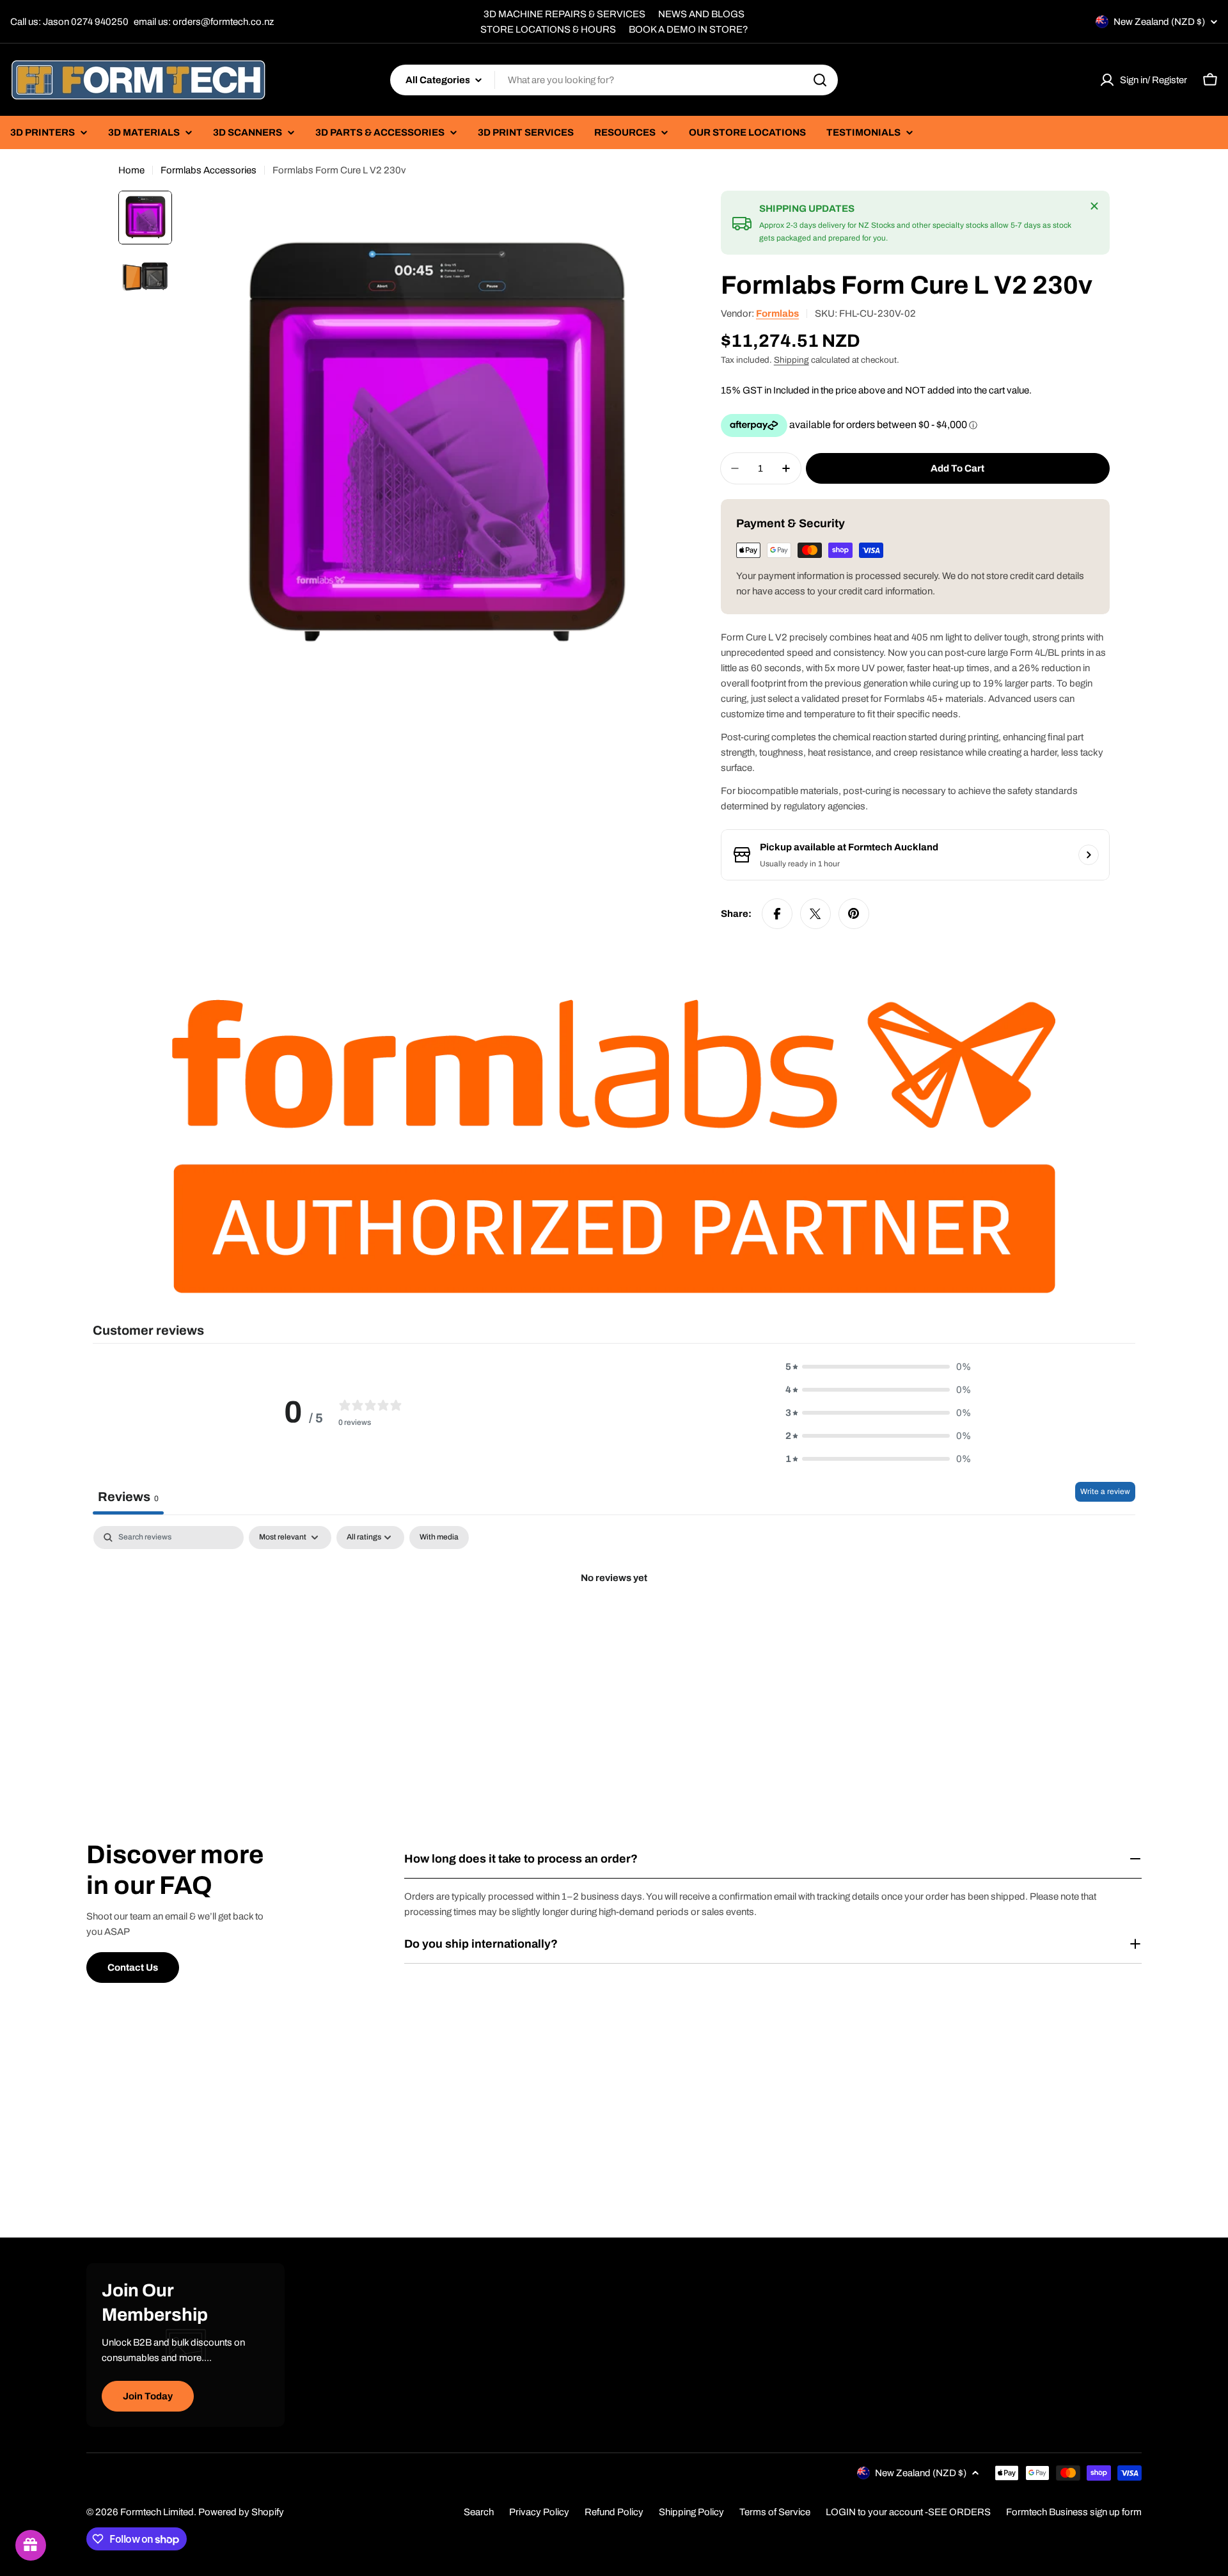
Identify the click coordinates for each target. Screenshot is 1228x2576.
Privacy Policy (539, 2512)
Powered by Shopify (241, 2512)
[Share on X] (815, 914)
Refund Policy (614, 2512)
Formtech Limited (157, 2512)
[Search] (820, 80)
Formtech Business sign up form (1074, 2512)
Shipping (791, 360)
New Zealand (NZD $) (1159, 22)
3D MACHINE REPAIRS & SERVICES (564, 14)
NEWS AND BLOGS (701, 14)
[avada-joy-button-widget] (31, 2545)
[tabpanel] (614, 1622)
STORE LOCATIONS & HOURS (548, 29)
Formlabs (777, 314)
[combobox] (614, 80)
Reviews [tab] (128, 1497)
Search (479, 2512)
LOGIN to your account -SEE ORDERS (908, 2512)
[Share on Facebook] (777, 914)
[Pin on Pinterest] (854, 914)
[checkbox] (439, 1538)
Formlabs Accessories (209, 170)
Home (131, 170)
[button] (878, 1367)
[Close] (1094, 206)
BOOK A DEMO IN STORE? (689, 29)
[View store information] (1089, 855)
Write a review (1105, 1491)
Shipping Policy (691, 2512)
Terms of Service (775, 2512)
